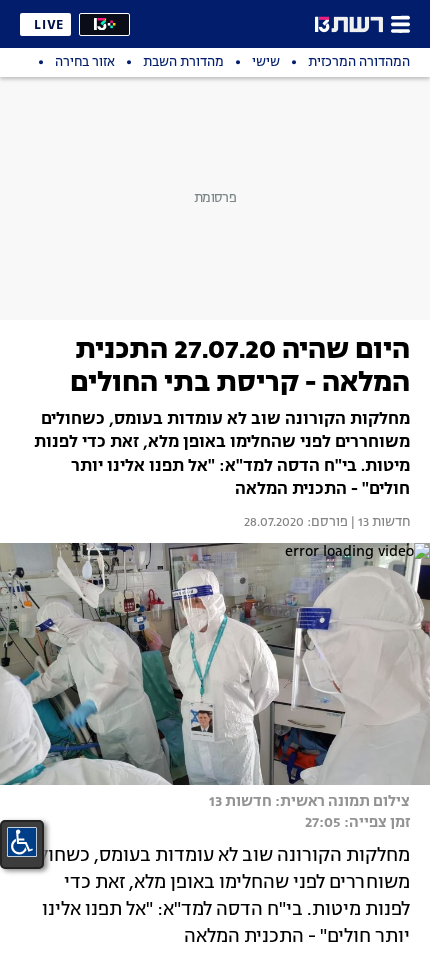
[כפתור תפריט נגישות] (22, 842)
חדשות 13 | (379, 523)
